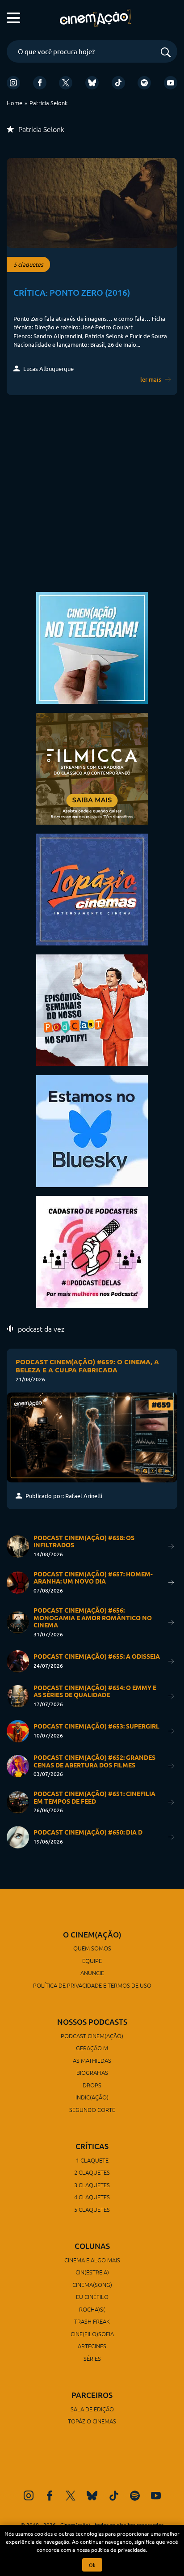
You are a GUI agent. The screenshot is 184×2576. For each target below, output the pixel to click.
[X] (66, 83)
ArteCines (92, 2346)
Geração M (92, 2048)
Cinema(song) (92, 2284)
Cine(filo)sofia (92, 2334)
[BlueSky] (92, 83)
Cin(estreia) (92, 2272)
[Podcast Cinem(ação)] (92, 1009)
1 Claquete (92, 2160)
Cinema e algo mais (92, 2260)
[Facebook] (40, 83)
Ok (92, 2565)
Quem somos (92, 1948)
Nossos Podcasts (92, 2022)
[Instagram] (13, 83)
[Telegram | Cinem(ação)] (92, 647)
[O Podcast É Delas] (92, 1251)
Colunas (92, 2246)
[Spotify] (144, 83)
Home (15, 103)
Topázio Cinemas (92, 2421)
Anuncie (92, 1973)
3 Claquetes (92, 2185)
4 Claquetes (92, 2197)
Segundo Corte (92, 2110)
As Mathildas (92, 2060)
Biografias (92, 2072)
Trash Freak (92, 2321)
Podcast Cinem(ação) (92, 2036)
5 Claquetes (92, 2209)
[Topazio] (92, 888)
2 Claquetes (92, 2172)
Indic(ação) (92, 2097)
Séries (92, 2358)
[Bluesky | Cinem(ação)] (92, 1130)
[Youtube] (171, 83)
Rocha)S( (92, 2309)
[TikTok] (118, 83)
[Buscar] (166, 53)
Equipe (92, 1961)
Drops (92, 2085)
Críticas (92, 2146)
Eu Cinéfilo (92, 2297)
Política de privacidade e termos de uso (92, 1985)
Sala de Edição (92, 2409)
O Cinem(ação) (92, 1935)
